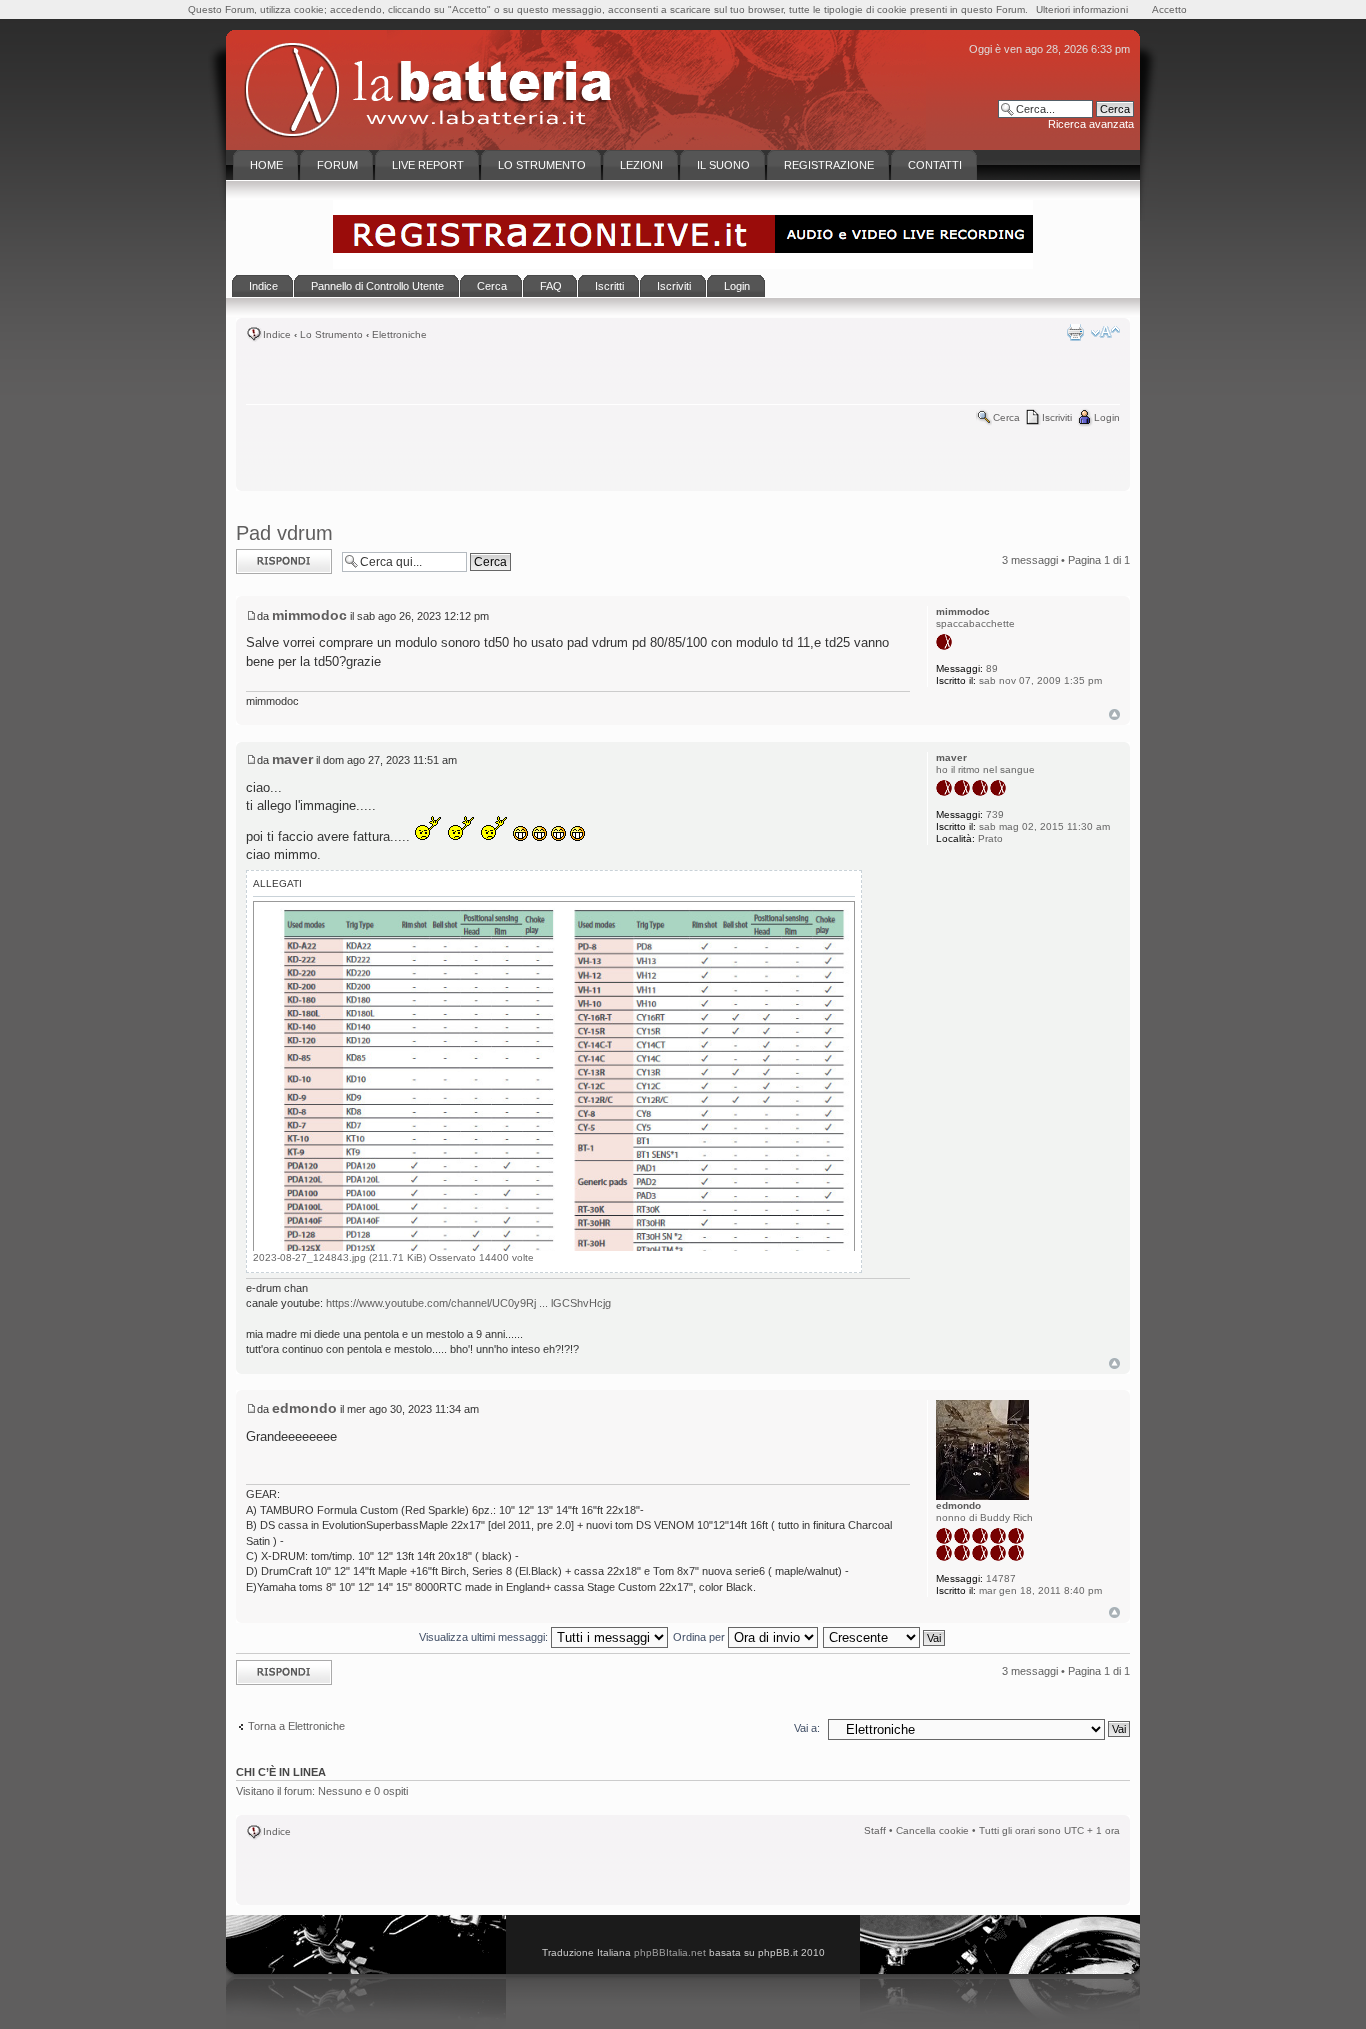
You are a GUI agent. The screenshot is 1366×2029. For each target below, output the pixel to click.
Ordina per (700, 1637)
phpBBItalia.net (670, 1952)
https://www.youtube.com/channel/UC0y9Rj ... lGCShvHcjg (468, 1303)
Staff (875, 1830)
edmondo (304, 1408)
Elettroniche (399, 334)
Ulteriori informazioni (1082, 9)
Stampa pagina (1075, 332)
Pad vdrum (284, 533)
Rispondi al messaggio (262, 561)
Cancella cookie (932, 1830)
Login (1107, 417)
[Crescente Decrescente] (885, 1637)
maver (292, 759)
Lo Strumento (331, 334)
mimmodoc (309, 615)
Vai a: (807, 1728)
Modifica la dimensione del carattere (1105, 332)
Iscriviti (1057, 417)
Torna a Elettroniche (296, 1726)
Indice (277, 334)
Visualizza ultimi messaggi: (485, 1637)
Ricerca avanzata (1091, 124)
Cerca (1006, 417)
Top (1114, 714)
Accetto (1169, 9)
